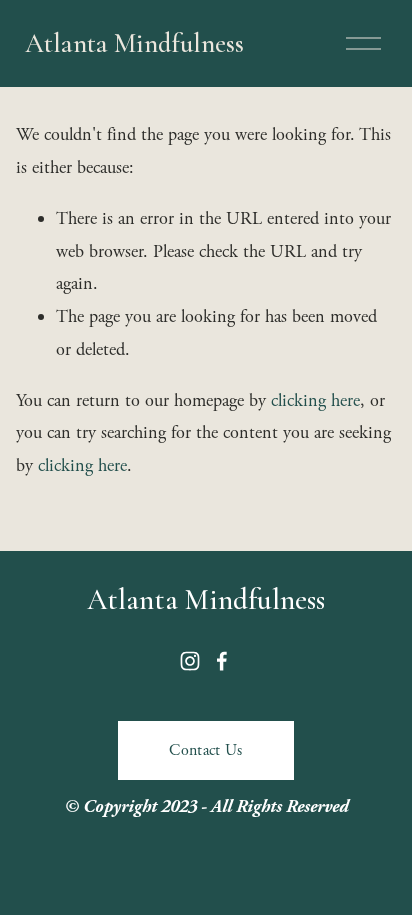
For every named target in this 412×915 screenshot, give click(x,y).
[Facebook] (222, 661)
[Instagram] (190, 661)
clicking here (315, 400)
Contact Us (205, 750)
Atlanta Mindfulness (134, 43)
